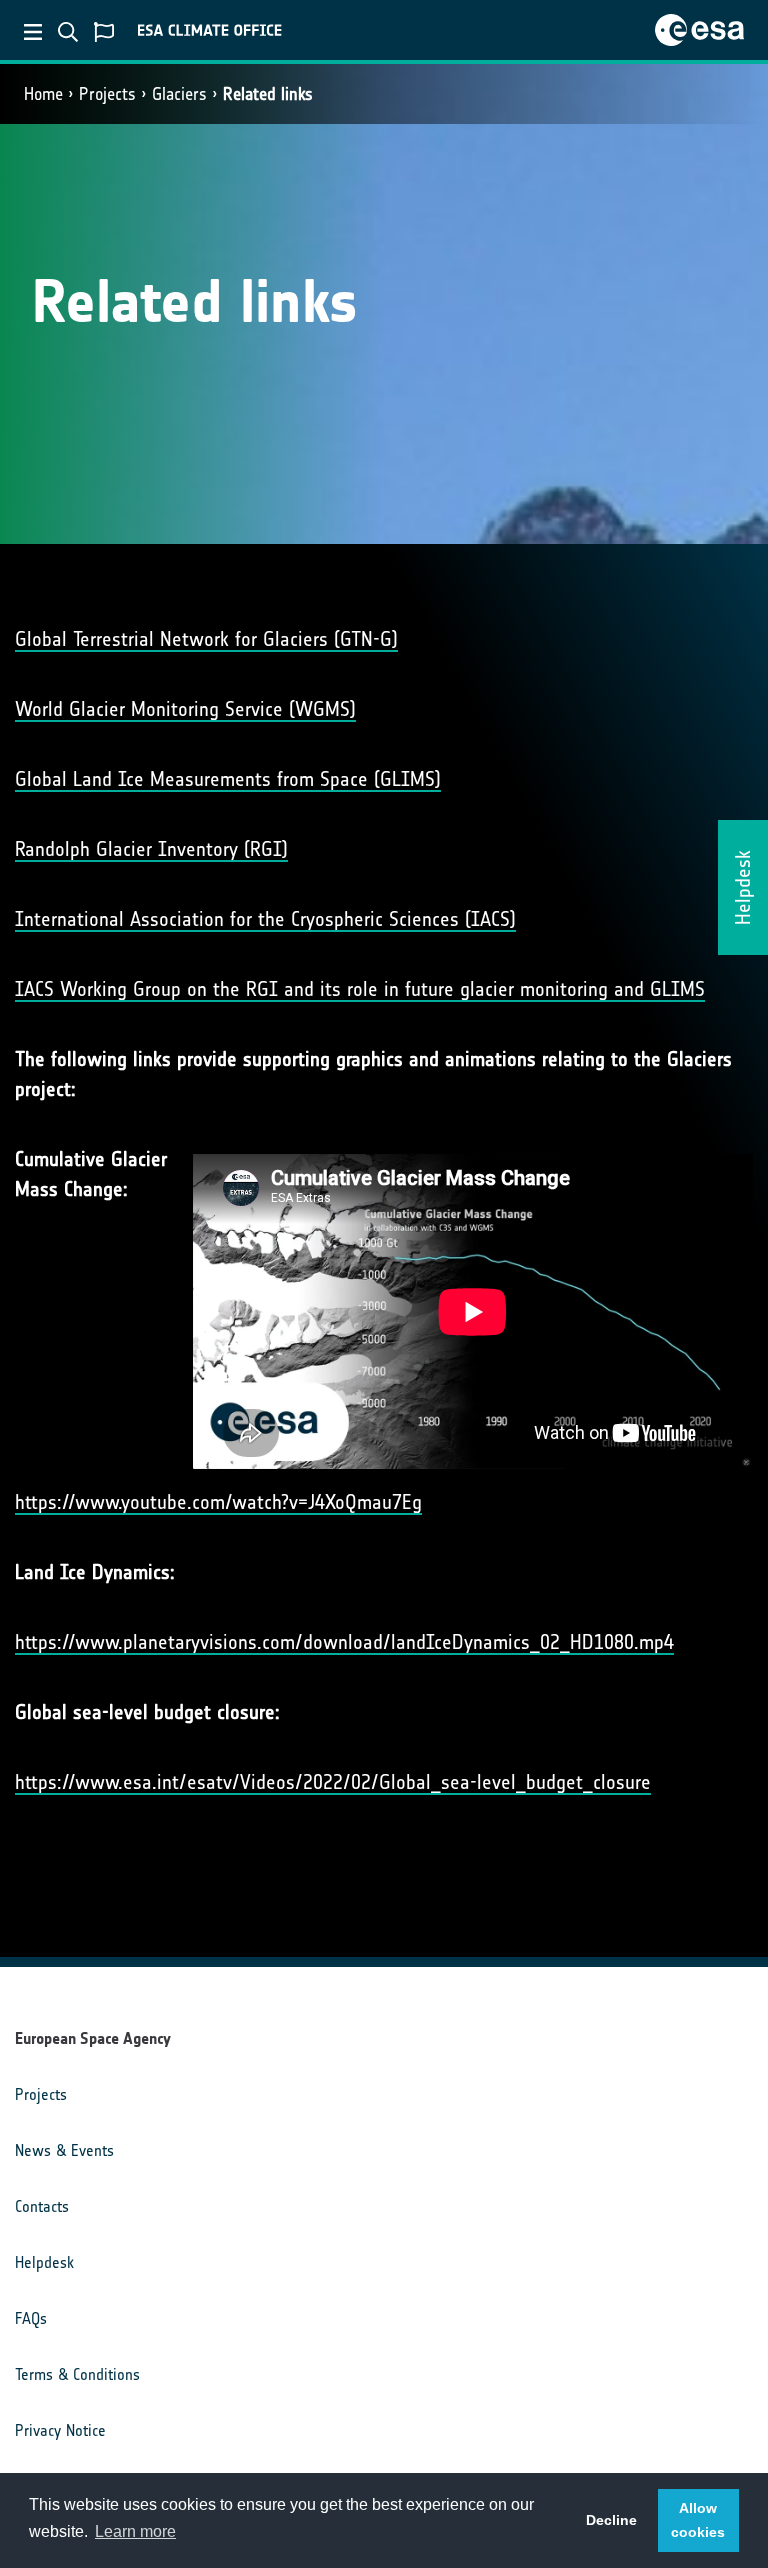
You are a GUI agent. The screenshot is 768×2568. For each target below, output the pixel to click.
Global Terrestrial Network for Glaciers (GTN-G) (206, 639)
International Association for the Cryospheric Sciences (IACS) (265, 919)
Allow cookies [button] (698, 2520)
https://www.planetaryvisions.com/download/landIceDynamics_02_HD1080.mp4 (344, 1642)
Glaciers (179, 94)
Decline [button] (611, 2520)
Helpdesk (44, 2262)
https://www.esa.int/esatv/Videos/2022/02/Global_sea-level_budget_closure (333, 1782)
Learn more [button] (135, 2531)
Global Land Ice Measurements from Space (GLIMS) (228, 779)
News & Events (64, 2150)
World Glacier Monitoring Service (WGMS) (185, 709)
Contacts (42, 2206)
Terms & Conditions (77, 2374)
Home (43, 94)
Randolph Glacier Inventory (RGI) (151, 849)
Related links (268, 94)
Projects (107, 94)
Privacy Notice (60, 2430)
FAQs (31, 2318)
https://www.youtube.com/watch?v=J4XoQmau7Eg (218, 1502)
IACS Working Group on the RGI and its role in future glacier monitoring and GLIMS (360, 989)
